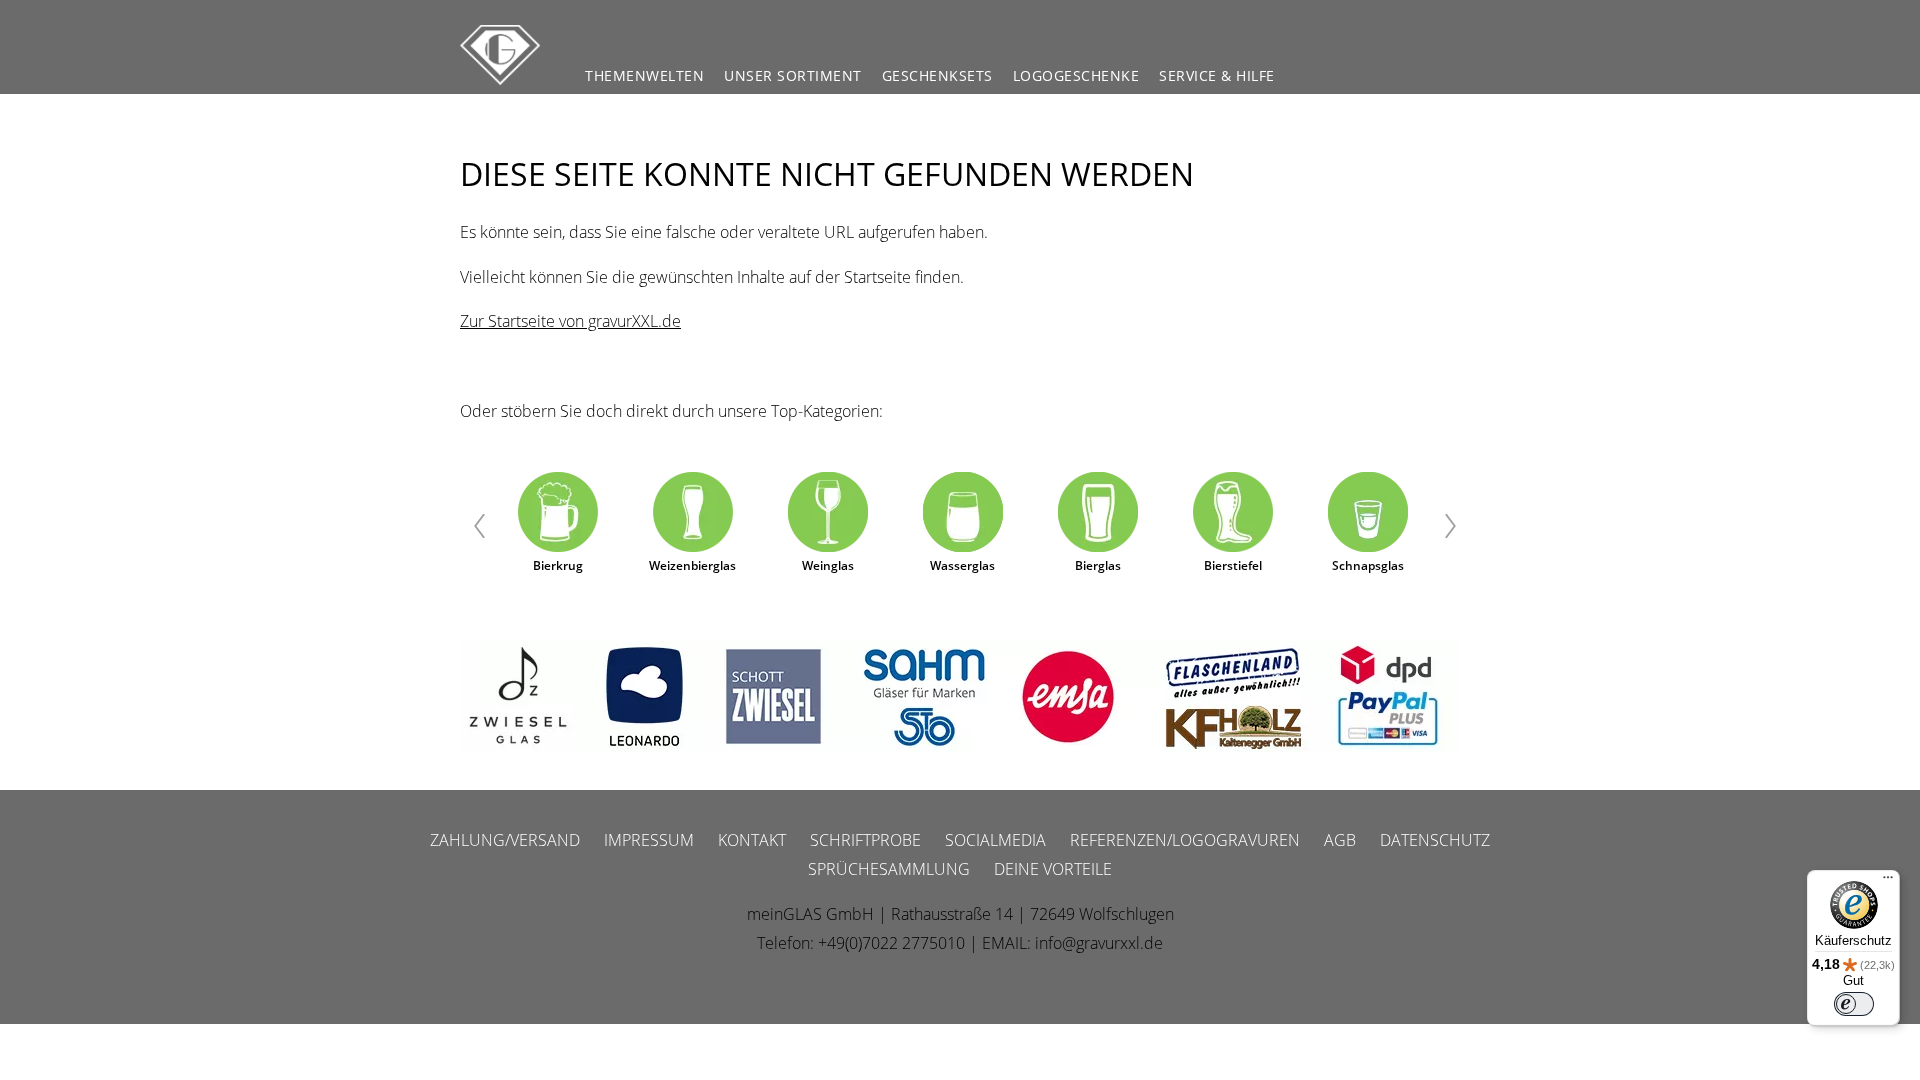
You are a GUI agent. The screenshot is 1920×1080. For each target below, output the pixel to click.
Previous (467, 526)
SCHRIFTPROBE (865, 840)
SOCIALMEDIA (995, 840)
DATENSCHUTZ (1435, 840)
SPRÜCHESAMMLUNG (889, 869)
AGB (1340, 840)
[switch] (1854, 1004)
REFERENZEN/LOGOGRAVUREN (1185, 840)
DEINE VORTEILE (1053, 869)
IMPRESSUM (649, 840)
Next (1452, 526)
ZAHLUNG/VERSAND (505, 840)
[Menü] (1888, 882)
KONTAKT (752, 840)
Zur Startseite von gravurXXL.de (570, 321)
